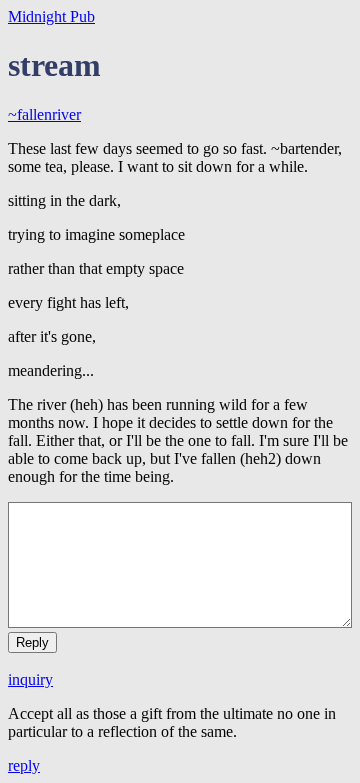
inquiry (30, 679)
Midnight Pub (51, 16)
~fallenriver (44, 114)
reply (24, 765)
